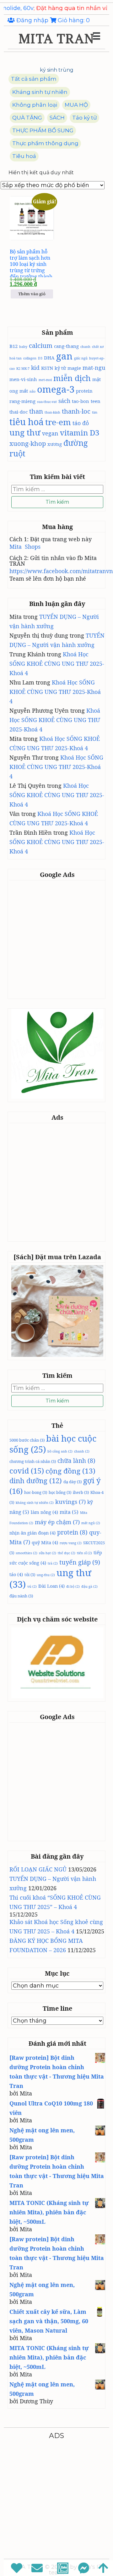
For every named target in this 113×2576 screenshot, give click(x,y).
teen (96, 401)
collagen (30, 358)
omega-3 (56, 389)
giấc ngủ (81, 358)
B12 (13, 346)
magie (74, 368)
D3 (40, 358)
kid (35, 368)
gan (64, 356)
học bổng (60, 1492)
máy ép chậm (57, 1522)
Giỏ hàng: (73, 20)
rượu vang (71, 1543)
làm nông (44, 1512)
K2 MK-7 (23, 369)
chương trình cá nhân (33, 1461)
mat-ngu (94, 368)
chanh (85, 347)
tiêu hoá (27, 422)
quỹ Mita (45, 1542)
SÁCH (57, 118)
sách (64, 401)
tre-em (58, 422)
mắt (24, 391)
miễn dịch (72, 378)
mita (69, 1512)
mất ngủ (91, 1523)
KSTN (47, 368)
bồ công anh (60, 1451)
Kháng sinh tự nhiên (40, 92)
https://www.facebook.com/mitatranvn (61, 571)
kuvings (70, 1502)
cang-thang (66, 346)
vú (32, 1586)
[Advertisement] (56, 939)
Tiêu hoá (24, 156)
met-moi (45, 380)
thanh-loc (76, 411)
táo (16, 1574)
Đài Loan (51, 1586)
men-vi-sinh (23, 379)
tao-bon (81, 401)
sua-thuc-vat (47, 402)
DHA (49, 358)
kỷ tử (60, 368)
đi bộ (73, 1586)
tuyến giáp (80, 1562)
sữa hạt (48, 1553)
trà (53, 1563)
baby (23, 347)
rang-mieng (22, 401)
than (36, 411)
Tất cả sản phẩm (34, 79)
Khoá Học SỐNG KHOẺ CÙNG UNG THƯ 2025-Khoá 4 (57, 664)
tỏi (30, 1575)
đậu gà (89, 1586)
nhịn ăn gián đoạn (32, 1533)
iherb (81, 1492)
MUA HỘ (76, 105)
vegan (50, 433)
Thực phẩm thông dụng (45, 143)
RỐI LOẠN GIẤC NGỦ (38, 1869)
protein (84, 391)
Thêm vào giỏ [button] (32, 294)
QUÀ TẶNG (27, 118)
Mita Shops (25, 547)
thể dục (67, 1553)
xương (55, 444)
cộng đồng (70, 1471)
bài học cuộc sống (53, 1444)
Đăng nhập (32, 20)
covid (27, 1471)
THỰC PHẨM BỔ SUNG (43, 130)
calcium (41, 345)
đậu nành (21, 1596)
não (32, 391)
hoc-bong (36, 1492)
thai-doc (19, 412)
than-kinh (52, 412)
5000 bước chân (27, 1440)
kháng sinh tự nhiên (35, 1503)
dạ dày (73, 1482)
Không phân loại (35, 105)
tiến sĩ (84, 1553)
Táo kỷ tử (84, 118)
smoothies (27, 1553)
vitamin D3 (80, 433)
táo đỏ (81, 423)
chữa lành (76, 1461)
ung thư (25, 432)
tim (95, 412)
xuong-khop (28, 443)
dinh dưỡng (36, 1481)
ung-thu (46, 1575)
